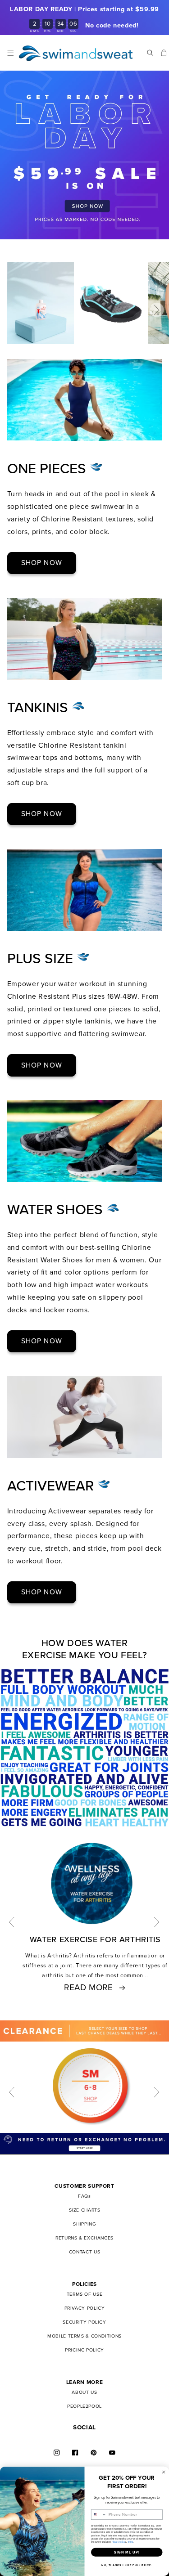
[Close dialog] (164, 2472)
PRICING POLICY (84, 2350)
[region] (84, 18)
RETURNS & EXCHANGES (84, 2238)
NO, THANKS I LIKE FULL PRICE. (127, 2565)
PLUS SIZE (42, 959)
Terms (130, 2542)
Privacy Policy (118, 2542)
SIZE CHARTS (85, 2210)
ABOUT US (84, 2392)
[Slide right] (157, 310)
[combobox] (99, 2514)
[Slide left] (12, 1922)
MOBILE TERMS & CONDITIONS (84, 2336)
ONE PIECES (49, 469)
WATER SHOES (57, 1210)
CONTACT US (84, 2252)
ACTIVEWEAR (53, 1486)
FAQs (84, 2196)
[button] (11, 53)
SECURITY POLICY (84, 2322)
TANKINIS (40, 708)
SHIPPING (84, 2224)
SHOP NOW (41, 563)
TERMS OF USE (85, 2294)
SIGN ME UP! (127, 2552)
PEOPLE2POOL (84, 2406)
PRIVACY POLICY (85, 2308)
